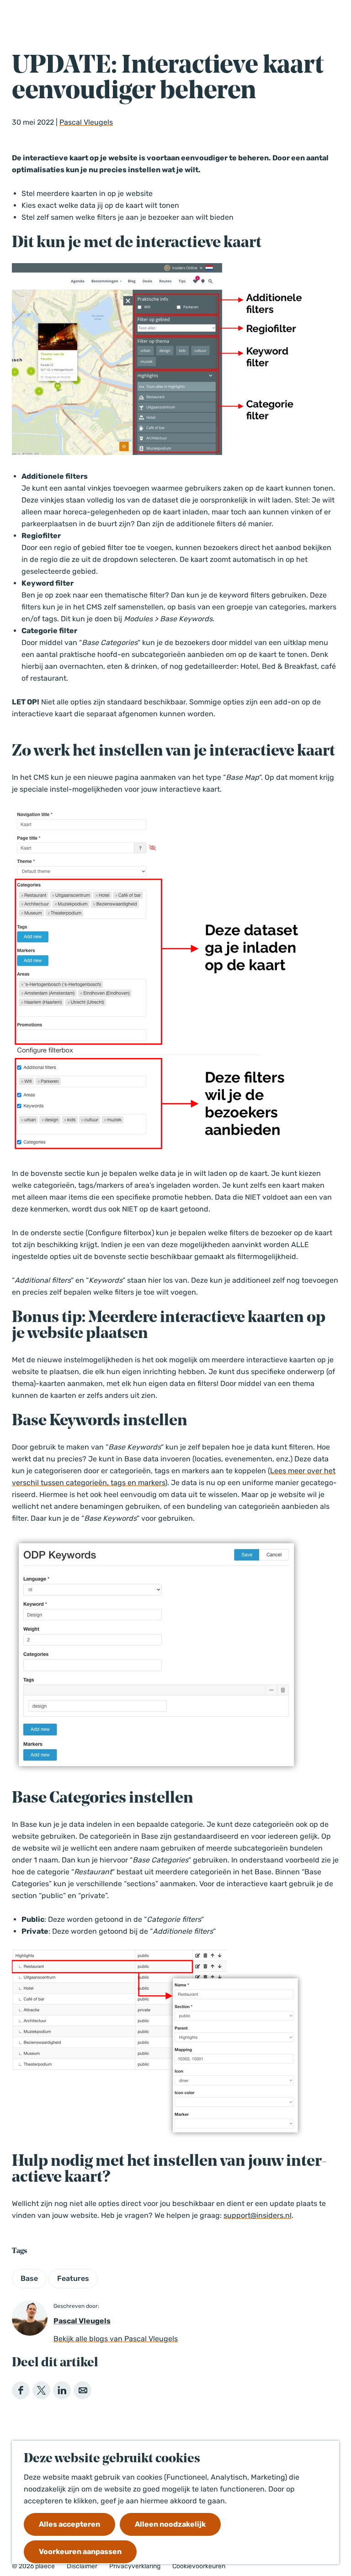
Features (73, 2278)
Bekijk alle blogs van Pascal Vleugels (116, 2339)
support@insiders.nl (258, 2215)
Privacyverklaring (135, 2566)
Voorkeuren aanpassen (80, 2552)
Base (29, 2278)
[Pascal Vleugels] (30, 2318)
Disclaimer (82, 2566)
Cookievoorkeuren (199, 2566)
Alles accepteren (69, 2524)
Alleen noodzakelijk (170, 2524)
